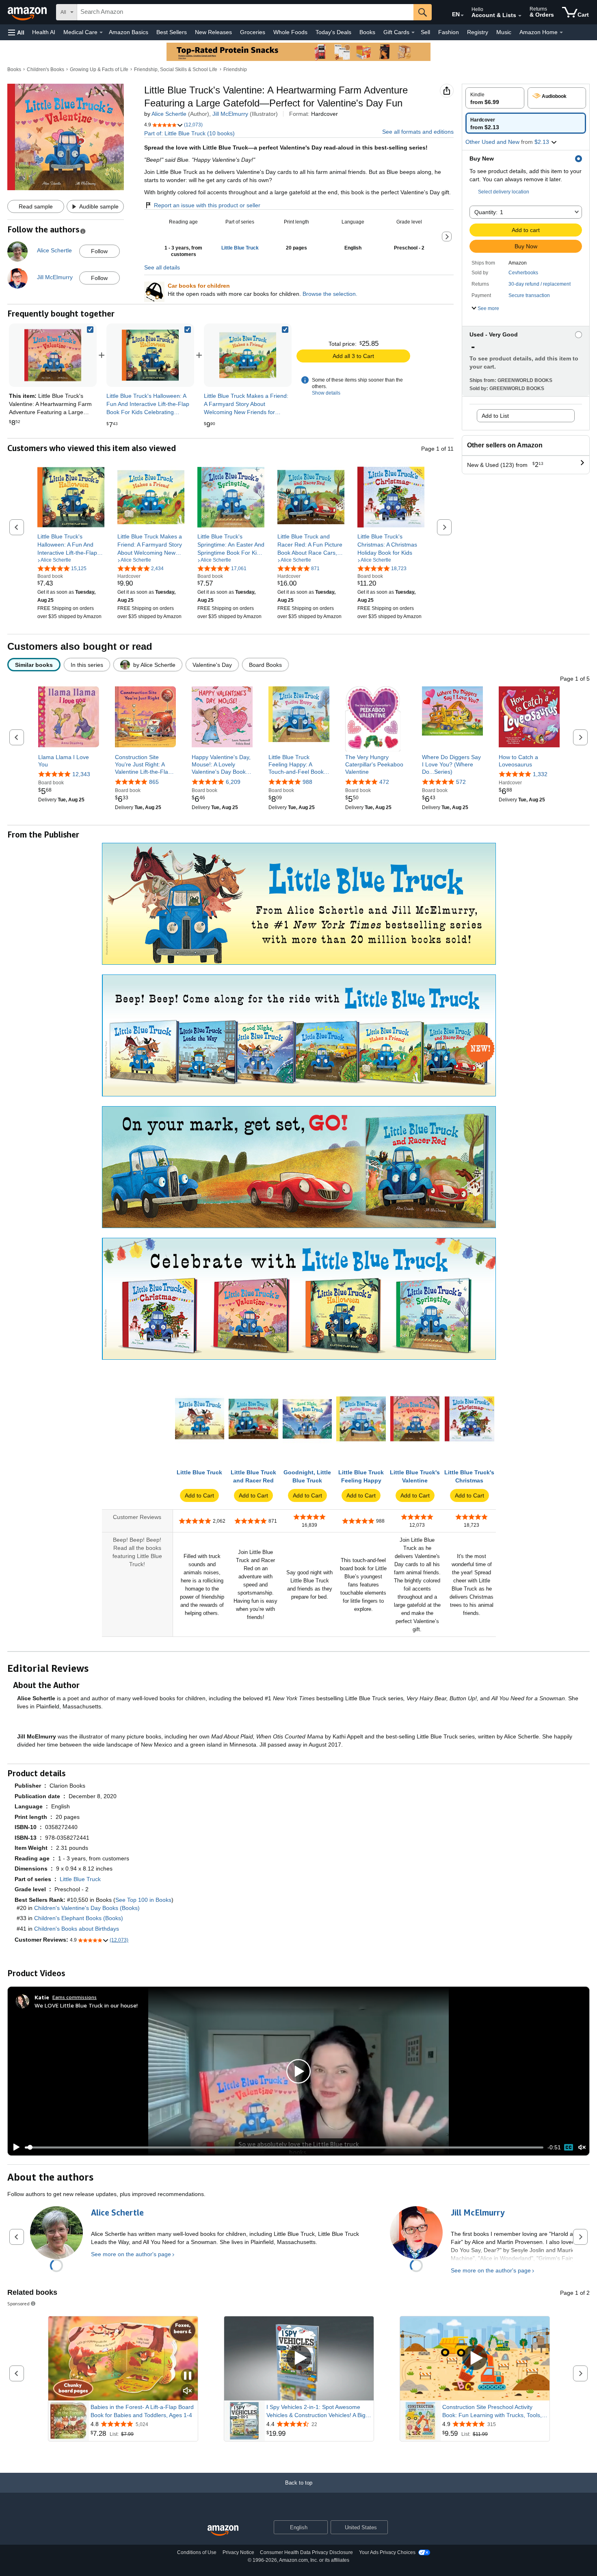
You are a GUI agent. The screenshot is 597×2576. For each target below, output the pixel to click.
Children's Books (45, 69)
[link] (150, 355)
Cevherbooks (523, 273)
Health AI (44, 32)
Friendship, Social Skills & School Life (176, 69)
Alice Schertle (169, 114)
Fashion (449, 32)
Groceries (253, 32)
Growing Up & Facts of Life (99, 69)
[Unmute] (582, 2147)
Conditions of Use (197, 2552)
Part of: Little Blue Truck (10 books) (189, 133)
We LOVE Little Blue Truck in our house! (86, 2005)
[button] (16, 32)
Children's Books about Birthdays (77, 1929)
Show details (326, 393)
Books (367, 32)
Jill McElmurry (230, 114)
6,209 (233, 782)
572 (461, 782)
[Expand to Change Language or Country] (462, 15)
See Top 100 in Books (143, 1900)
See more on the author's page (131, 2254)
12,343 (81, 774)
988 (307, 782)
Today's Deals (333, 32)
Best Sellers (172, 32)
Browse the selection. (330, 294)
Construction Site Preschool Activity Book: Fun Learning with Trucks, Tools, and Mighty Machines (492, 2411)
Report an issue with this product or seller (207, 205)
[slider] (284, 2147)
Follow (99, 251)
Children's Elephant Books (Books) (79, 1918)
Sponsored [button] (18, 2304)
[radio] (495, 98)
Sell (425, 32)
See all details (162, 267)
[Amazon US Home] (223, 2531)
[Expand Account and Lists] (520, 16)
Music (504, 32)
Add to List (495, 416)
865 (154, 782)
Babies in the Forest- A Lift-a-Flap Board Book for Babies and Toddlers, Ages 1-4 (142, 2411)
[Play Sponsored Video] (299, 2358)
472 (384, 782)
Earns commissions (75, 1997)
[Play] (14, 2147)
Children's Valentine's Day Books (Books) (87, 1908)
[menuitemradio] (569, 2147)
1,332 (540, 774)
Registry (478, 32)
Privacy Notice (238, 2552)
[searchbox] (245, 12)
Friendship (235, 69)
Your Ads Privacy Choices (387, 2552)
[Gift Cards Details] (413, 33)
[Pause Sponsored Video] (188, 2376)
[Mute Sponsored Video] (188, 2391)
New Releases (213, 32)
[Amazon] (28, 12)
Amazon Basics (129, 32)
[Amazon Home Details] (561, 33)
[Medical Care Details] (101, 33)
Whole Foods (290, 32)
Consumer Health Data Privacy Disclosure (306, 2552)
